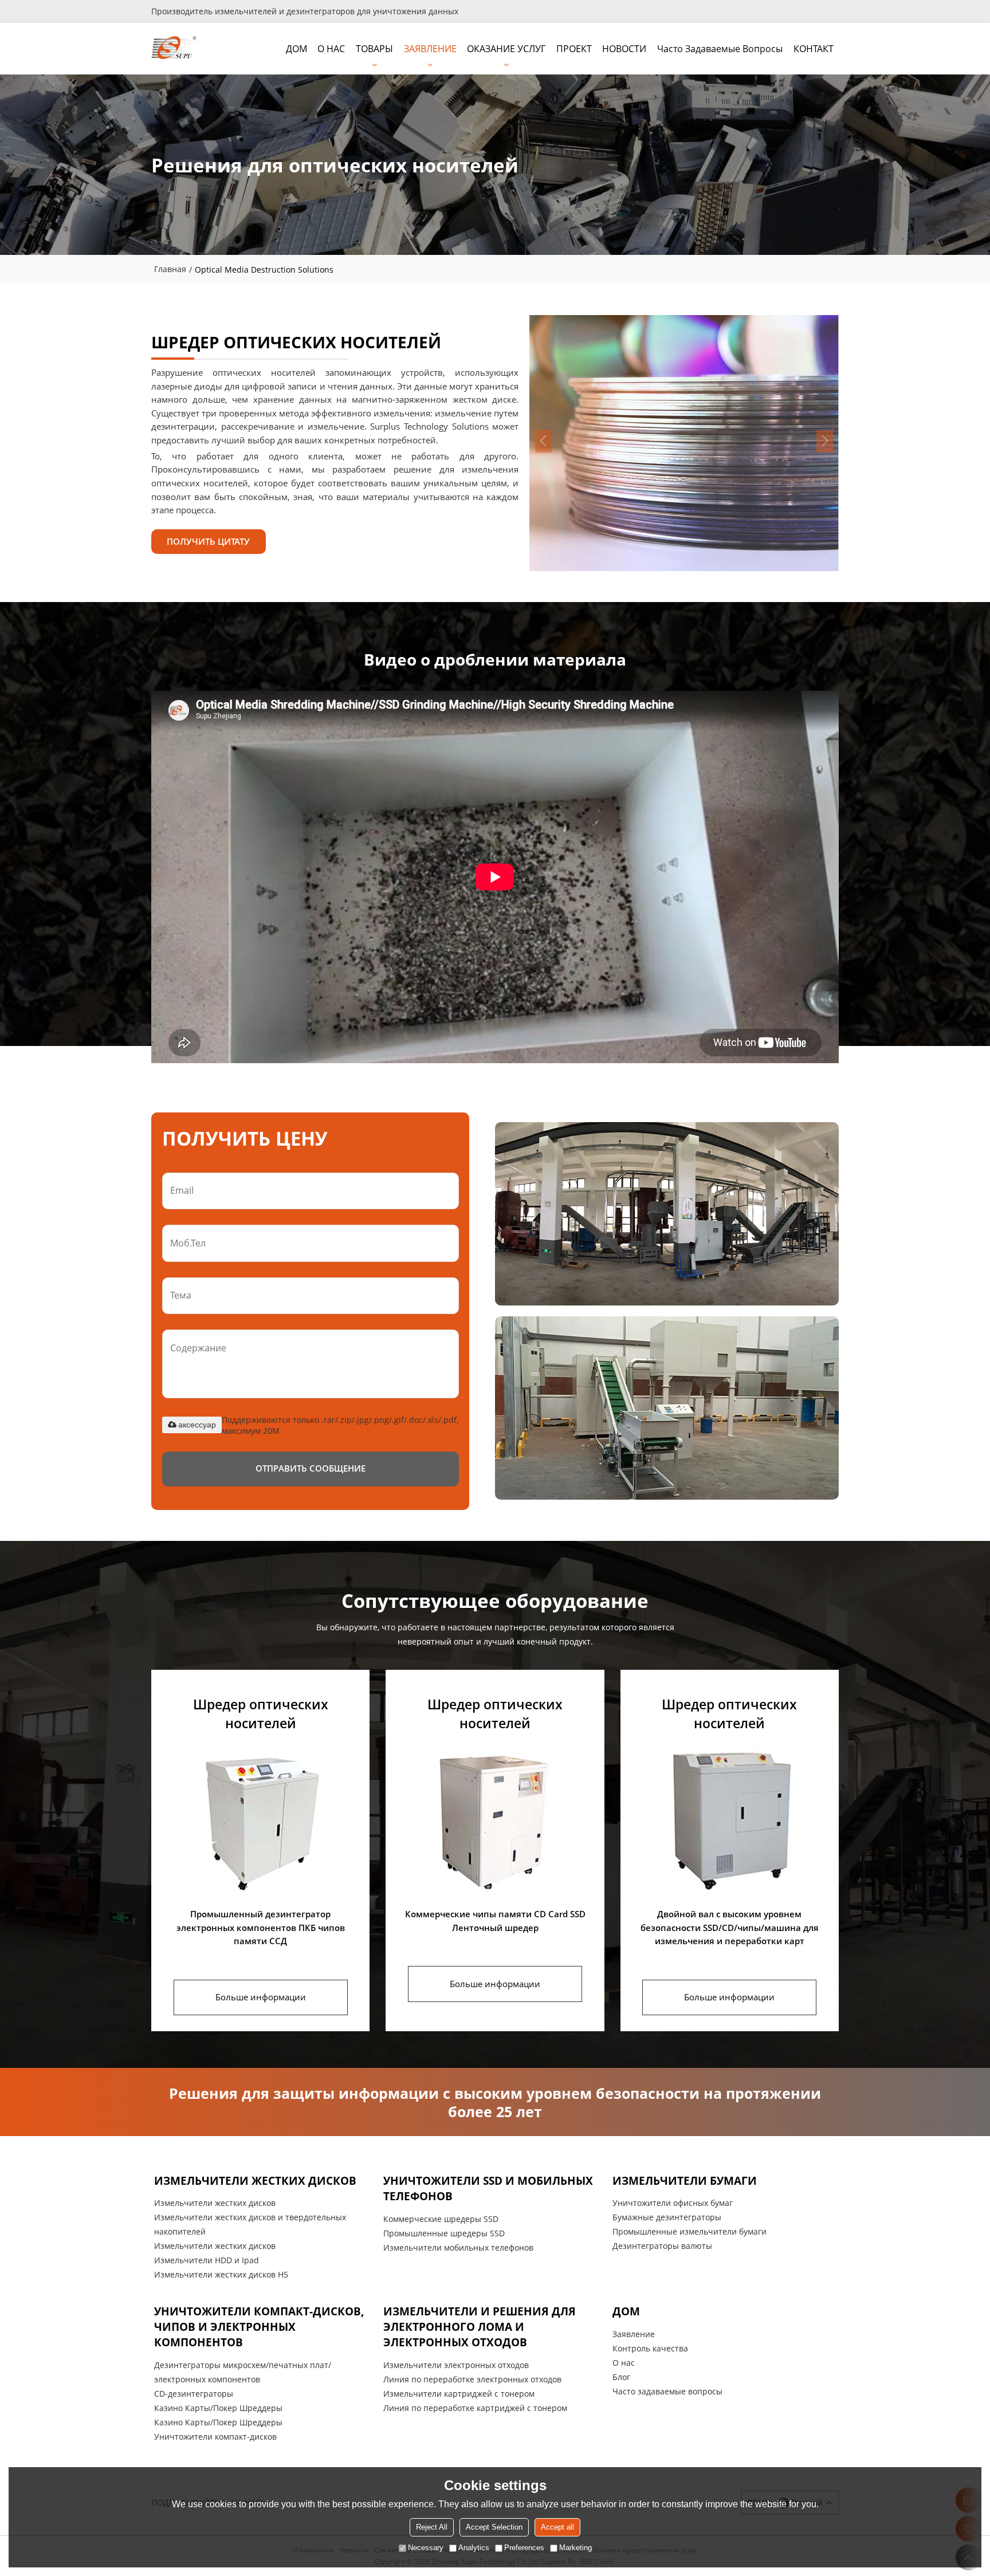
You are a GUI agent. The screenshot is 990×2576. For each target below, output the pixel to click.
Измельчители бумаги (685, 2180)
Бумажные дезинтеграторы (667, 2217)
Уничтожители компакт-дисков (215, 2437)
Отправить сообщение (311, 1468)
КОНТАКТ (814, 49)
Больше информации (261, 1997)
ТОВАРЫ (374, 49)
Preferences (524, 2548)
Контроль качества (650, 2348)
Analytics (474, 2548)
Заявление (634, 2334)
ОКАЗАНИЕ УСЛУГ (506, 49)
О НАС (331, 49)
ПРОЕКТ (574, 49)
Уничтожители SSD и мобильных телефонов (488, 2188)
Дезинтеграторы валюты (662, 2246)
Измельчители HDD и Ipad (207, 2260)
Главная (170, 269)
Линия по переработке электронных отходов (472, 2379)
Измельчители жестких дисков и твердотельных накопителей (250, 2224)
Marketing (575, 2548)
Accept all (557, 2527)
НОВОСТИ (624, 49)
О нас (624, 2363)
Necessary (426, 2548)
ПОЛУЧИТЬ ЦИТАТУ (208, 541)
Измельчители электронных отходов (456, 2365)
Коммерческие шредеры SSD (441, 2219)
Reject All (432, 2527)
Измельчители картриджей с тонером (459, 2394)
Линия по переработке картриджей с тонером (475, 2408)
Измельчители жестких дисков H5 (221, 2274)
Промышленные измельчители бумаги (690, 2231)
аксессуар (197, 1425)
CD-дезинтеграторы (194, 2394)
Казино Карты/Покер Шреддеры (218, 2408)
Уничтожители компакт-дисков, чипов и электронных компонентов (259, 2327)
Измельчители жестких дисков (255, 2180)
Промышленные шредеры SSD (444, 2233)
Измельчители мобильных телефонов (458, 2247)
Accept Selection (494, 2527)
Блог (621, 2377)
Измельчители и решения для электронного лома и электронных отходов (480, 2327)
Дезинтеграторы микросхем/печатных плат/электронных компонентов (243, 2372)
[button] (825, 441)
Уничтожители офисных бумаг (673, 2203)
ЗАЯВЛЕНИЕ (430, 49)
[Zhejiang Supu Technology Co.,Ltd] (174, 49)
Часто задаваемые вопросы (720, 49)
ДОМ (296, 49)
